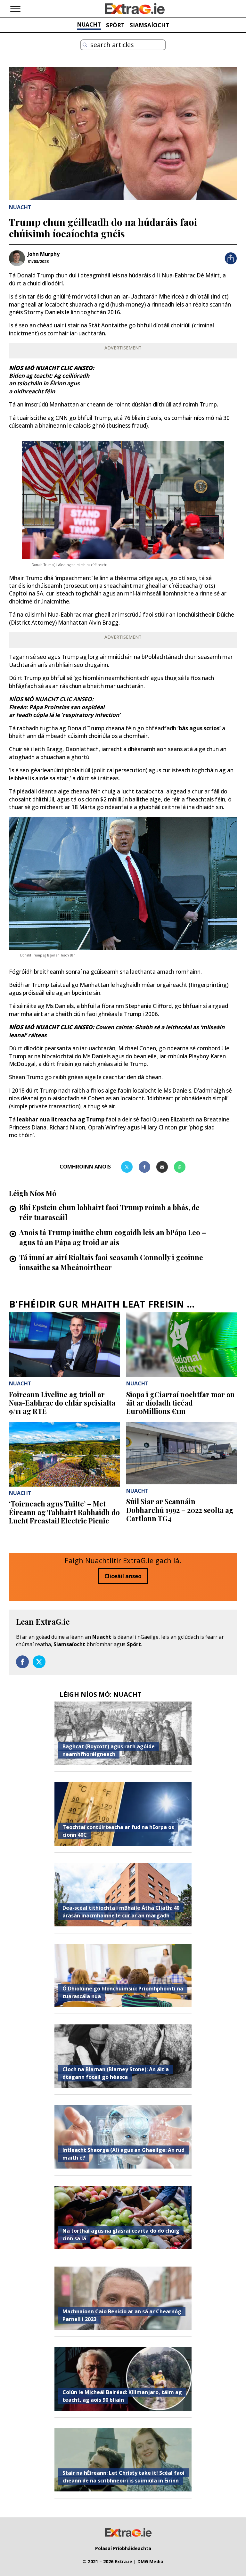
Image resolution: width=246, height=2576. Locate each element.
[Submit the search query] (85, 45)
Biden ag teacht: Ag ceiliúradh (49, 376)
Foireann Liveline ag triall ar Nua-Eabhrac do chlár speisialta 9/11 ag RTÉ (62, 1403)
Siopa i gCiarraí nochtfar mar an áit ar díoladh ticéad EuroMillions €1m (180, 1403)
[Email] (162, 1167)
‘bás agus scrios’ (200, 728)
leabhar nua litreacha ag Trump (61, 1119)
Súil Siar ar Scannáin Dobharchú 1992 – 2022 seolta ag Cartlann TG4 (180, 1510)
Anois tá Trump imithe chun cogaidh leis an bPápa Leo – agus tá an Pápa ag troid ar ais (113, 1237)
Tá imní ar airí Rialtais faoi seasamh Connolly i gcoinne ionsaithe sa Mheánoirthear (111, 1262)
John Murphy (44, 254)
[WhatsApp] (180, 1167)
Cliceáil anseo (123, 1576)
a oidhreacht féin (32, 391)
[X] (127, 1167)
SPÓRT (115, 25)
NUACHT (89, 25)
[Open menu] (15, 9)
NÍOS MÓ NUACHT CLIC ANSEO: (51, 699)
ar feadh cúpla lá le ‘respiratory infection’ (65, 715)
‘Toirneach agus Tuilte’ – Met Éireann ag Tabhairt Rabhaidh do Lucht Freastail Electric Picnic (64, 1512)
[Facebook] (144, 1167)
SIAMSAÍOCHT (149, 25)
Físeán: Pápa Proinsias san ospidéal (57, 707)
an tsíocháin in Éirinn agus (44, 383)
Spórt (134, 1644)
